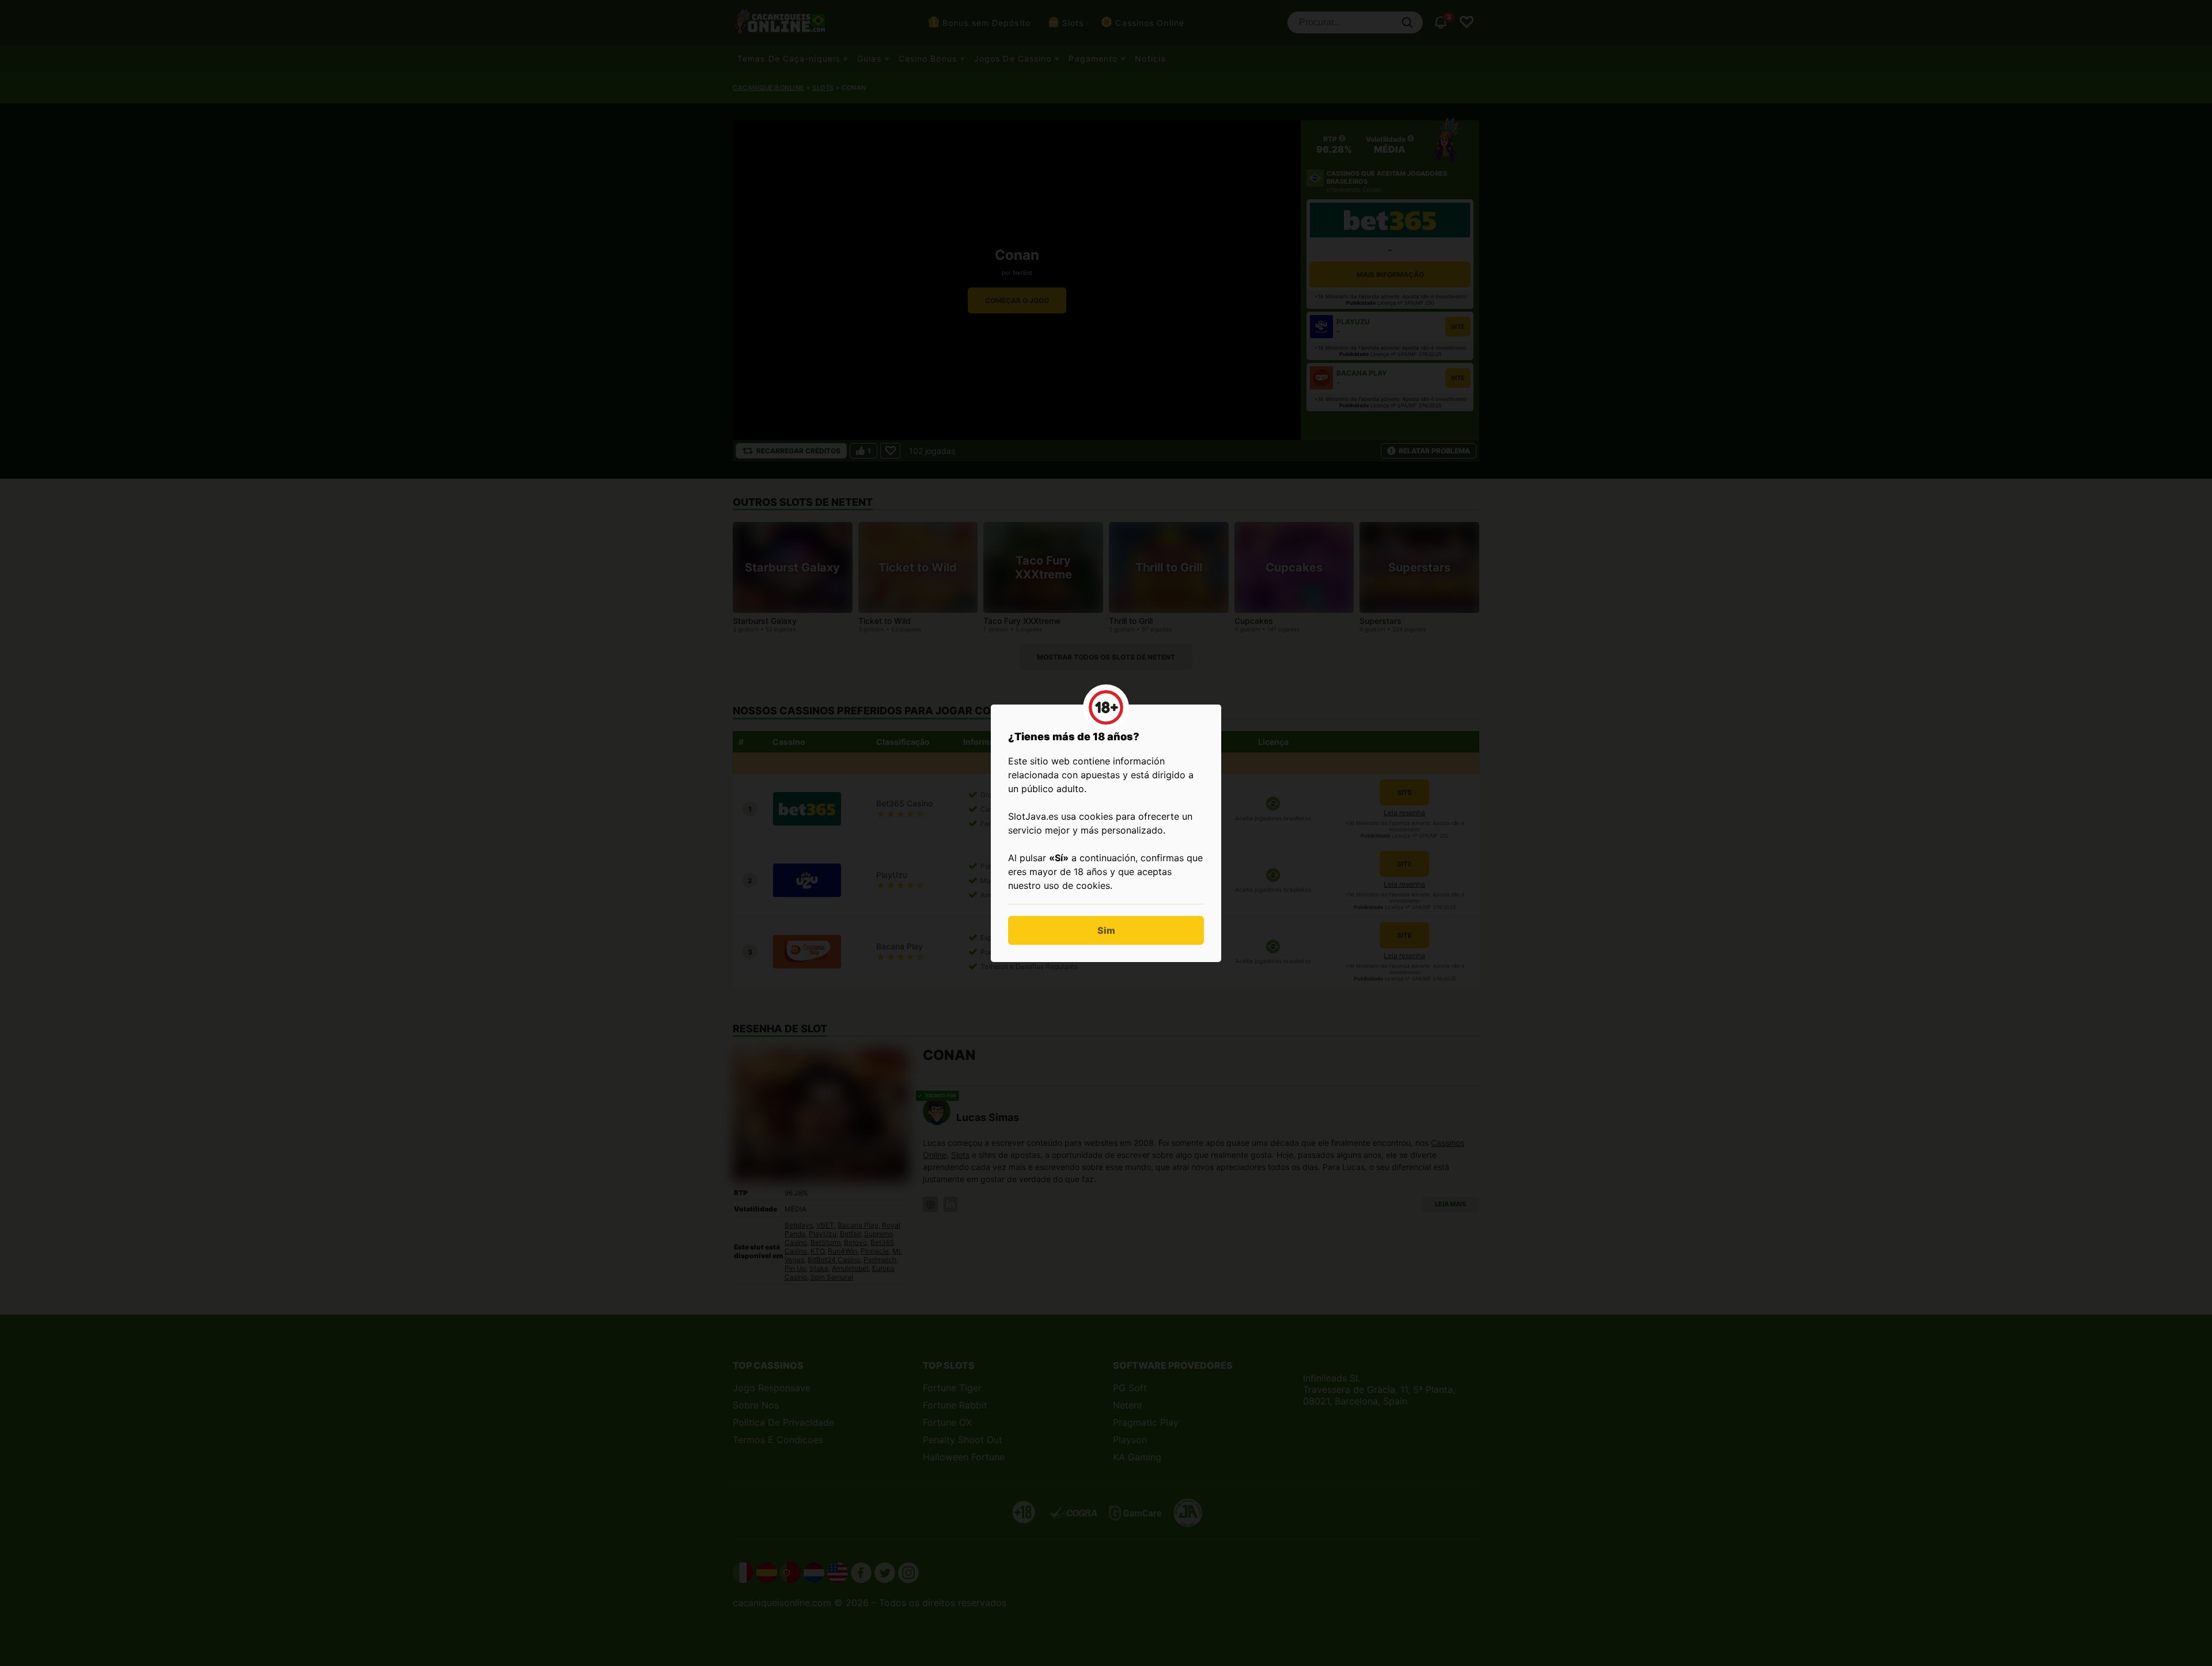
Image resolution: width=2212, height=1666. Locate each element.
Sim (1106, 930)
